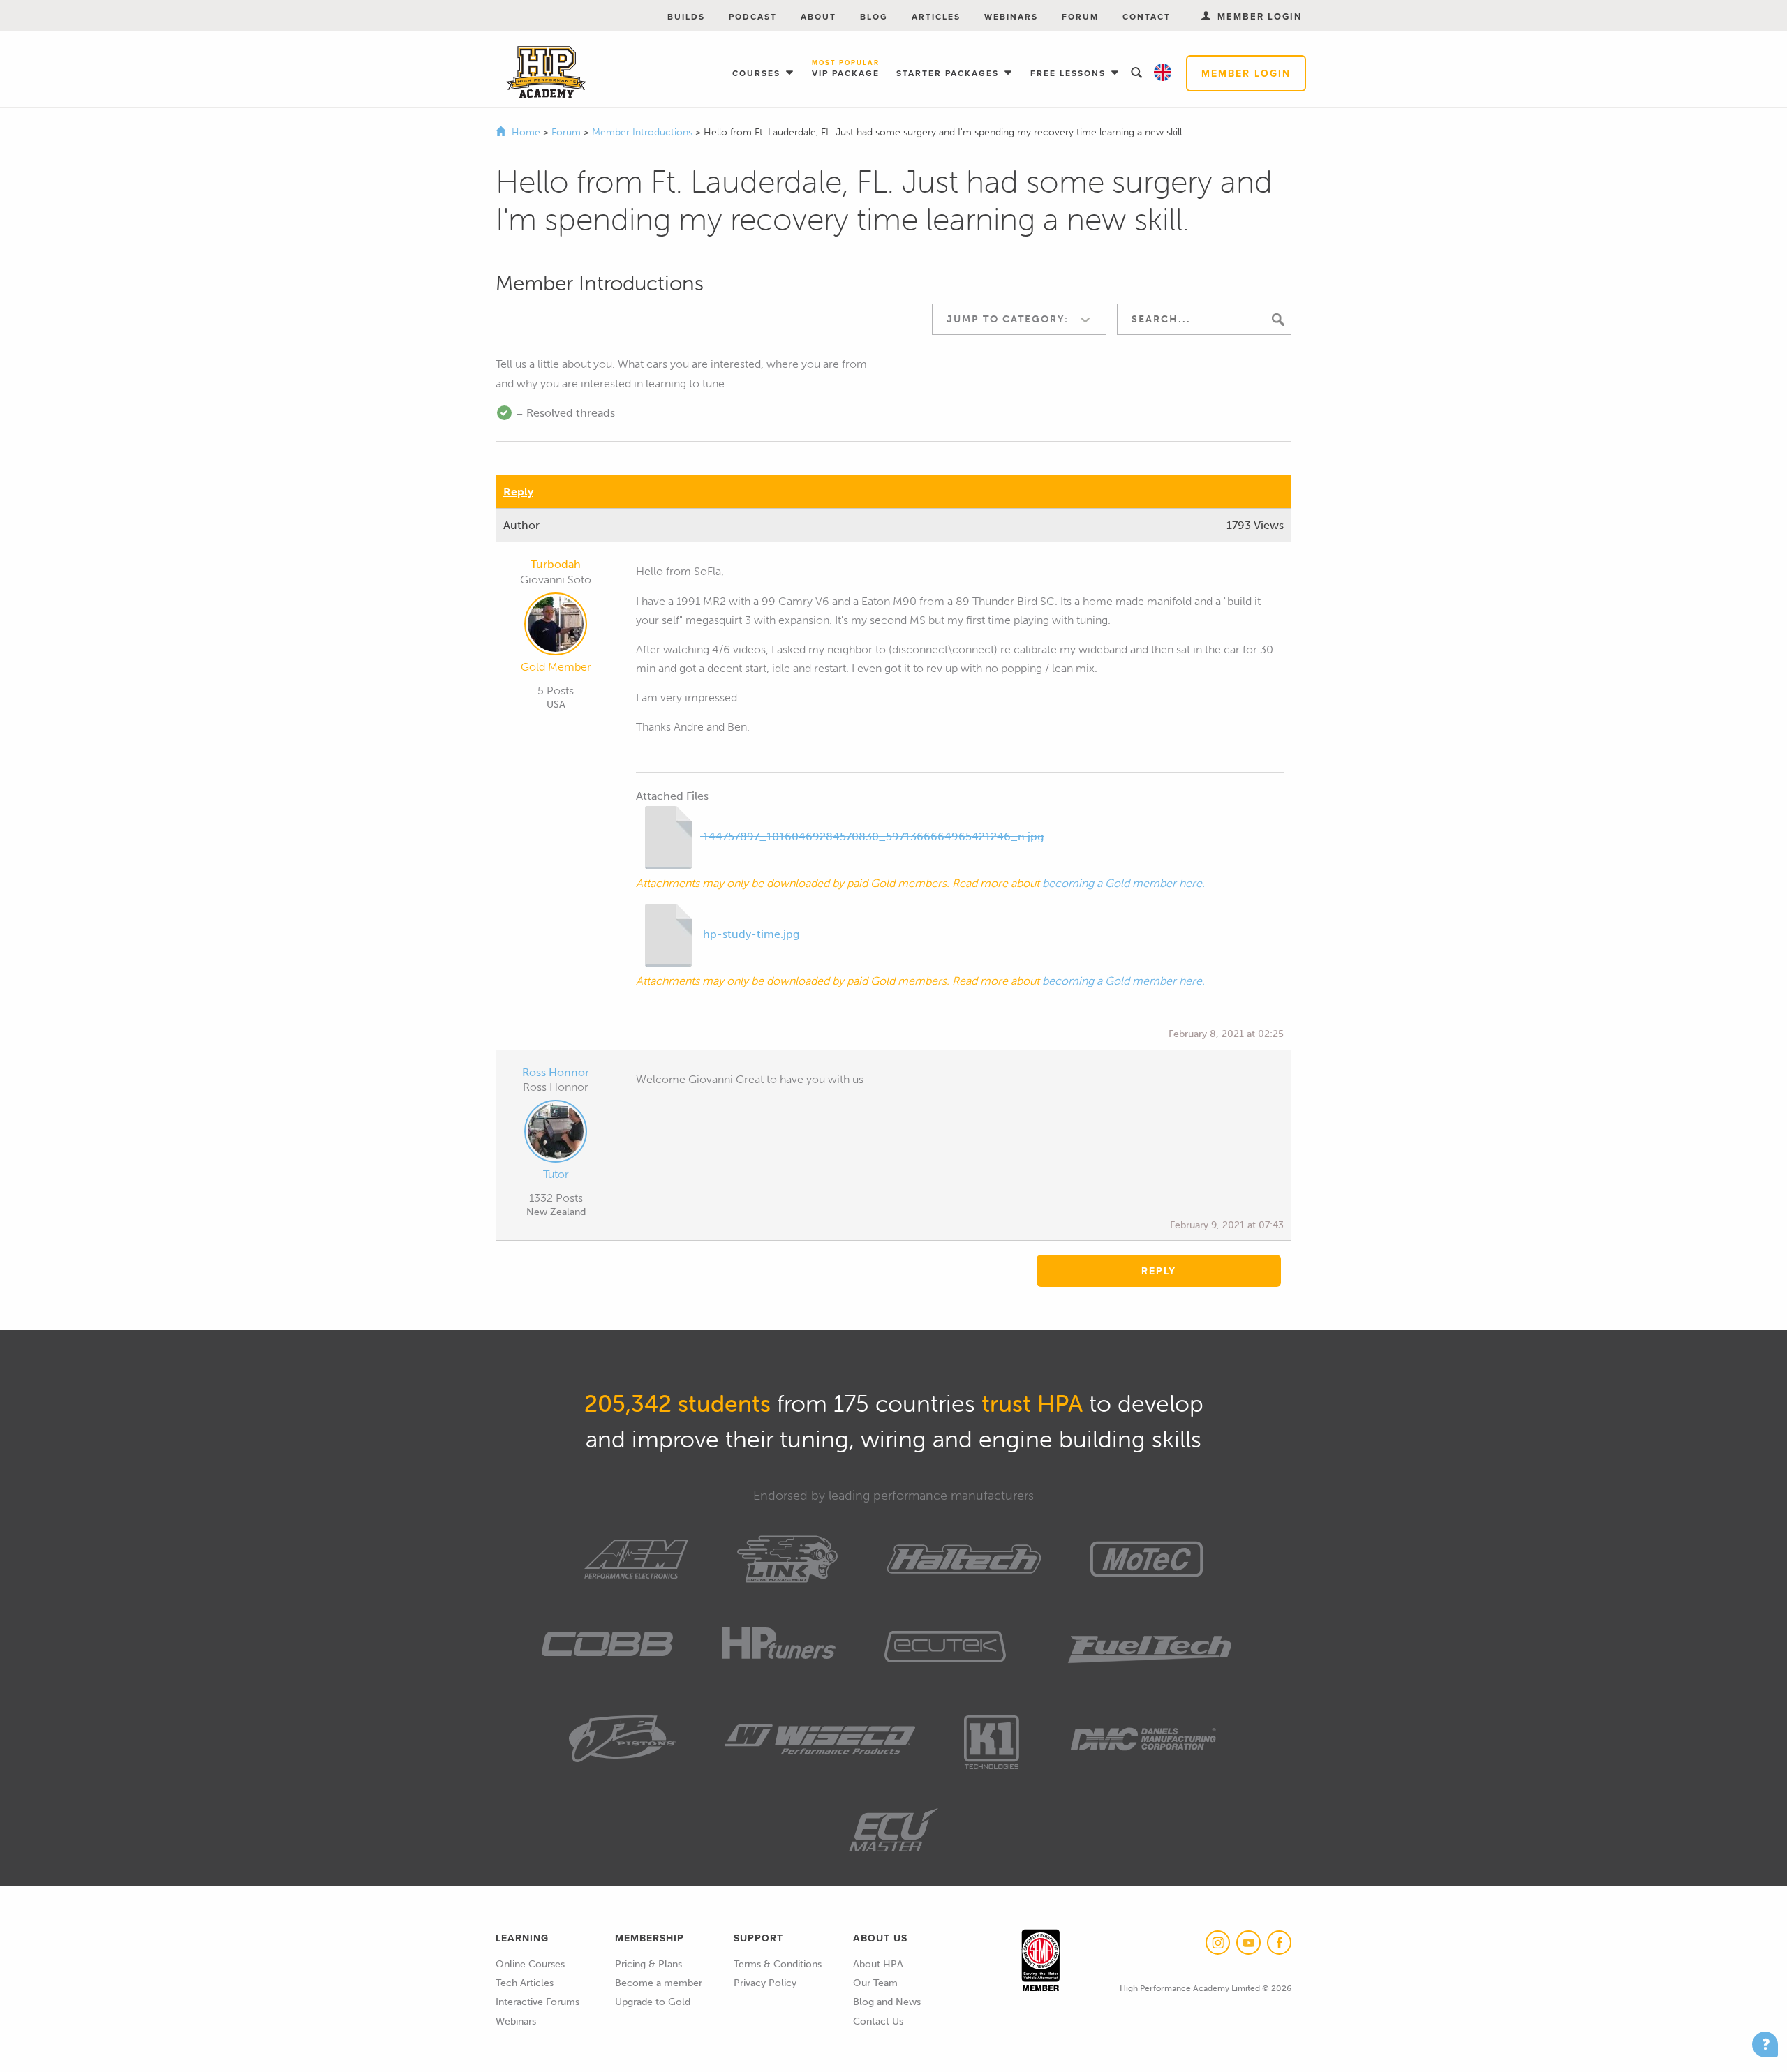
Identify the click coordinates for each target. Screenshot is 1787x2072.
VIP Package (846, 69)
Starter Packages (949, 73)
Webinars (1011, 16)
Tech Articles (525, 1983)
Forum (1080, 16)
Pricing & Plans (648, 1964)
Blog (874, 16)
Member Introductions (644, 132)
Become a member (659, 1983)
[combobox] (1019, 319)
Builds (686, 16)
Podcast (753, 16)
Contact (1147, 16)
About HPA (878, 1964)
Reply (518, 492)
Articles (936, 16)
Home (526, 132)
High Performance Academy (546, 73)
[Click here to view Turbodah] (556, 627)
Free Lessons (1070, 73)
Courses (758, 73)
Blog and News (887, 2002)
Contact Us (878, 2021)
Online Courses (530, 1964)
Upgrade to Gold (653, 2002)
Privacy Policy (765, 1983)
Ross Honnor (556, 1072)
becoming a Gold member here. (1124, 883)
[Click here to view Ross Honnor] (556, 1134)
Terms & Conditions (778, 1964)
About (818, 16)
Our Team (875, 1983)
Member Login (1246, 73)
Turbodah (556, 564)
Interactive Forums (537, 2002)
